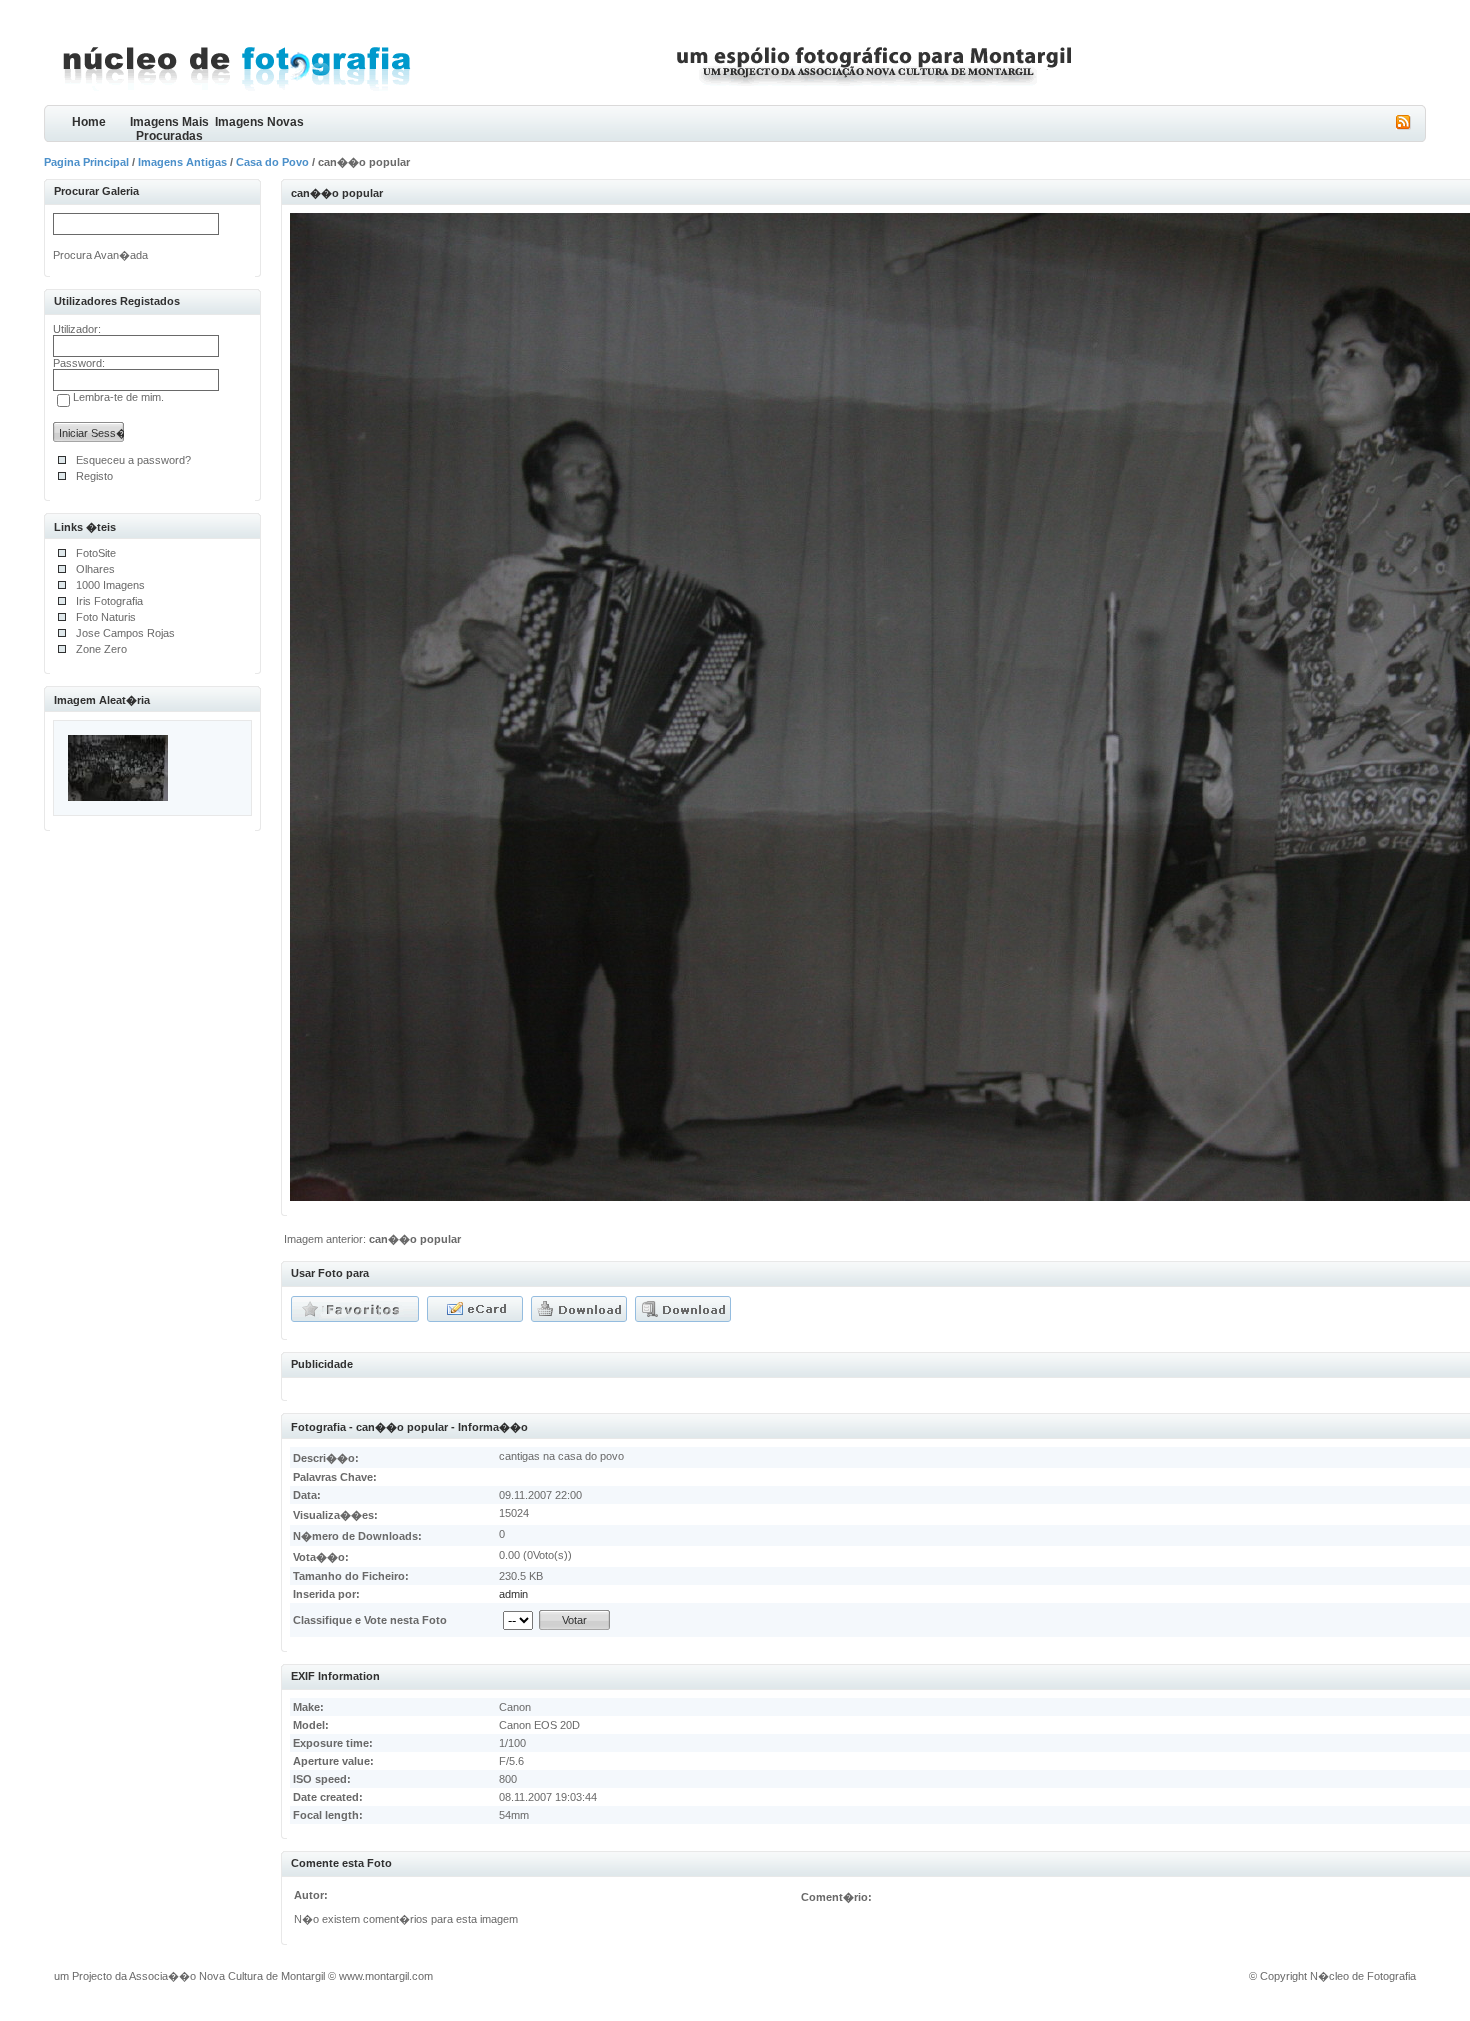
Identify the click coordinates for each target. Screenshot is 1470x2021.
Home (89, 122)
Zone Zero (101, 649)
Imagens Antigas (182, 162)
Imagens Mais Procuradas (169, 128)
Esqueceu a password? (133, 460)
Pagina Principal (86, 162)
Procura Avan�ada (100, 255)
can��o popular (415, 1239)
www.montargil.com (386, 1976)
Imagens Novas (259, 122)
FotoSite (96, 553)
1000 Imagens (110, 585)
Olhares (95, 569)
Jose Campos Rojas (125, 633)
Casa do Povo (272, 162)
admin (513, 1594)
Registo (94, 476)
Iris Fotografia (109, 601)
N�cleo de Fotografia (1363, 1976)
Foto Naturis (106, 617)
